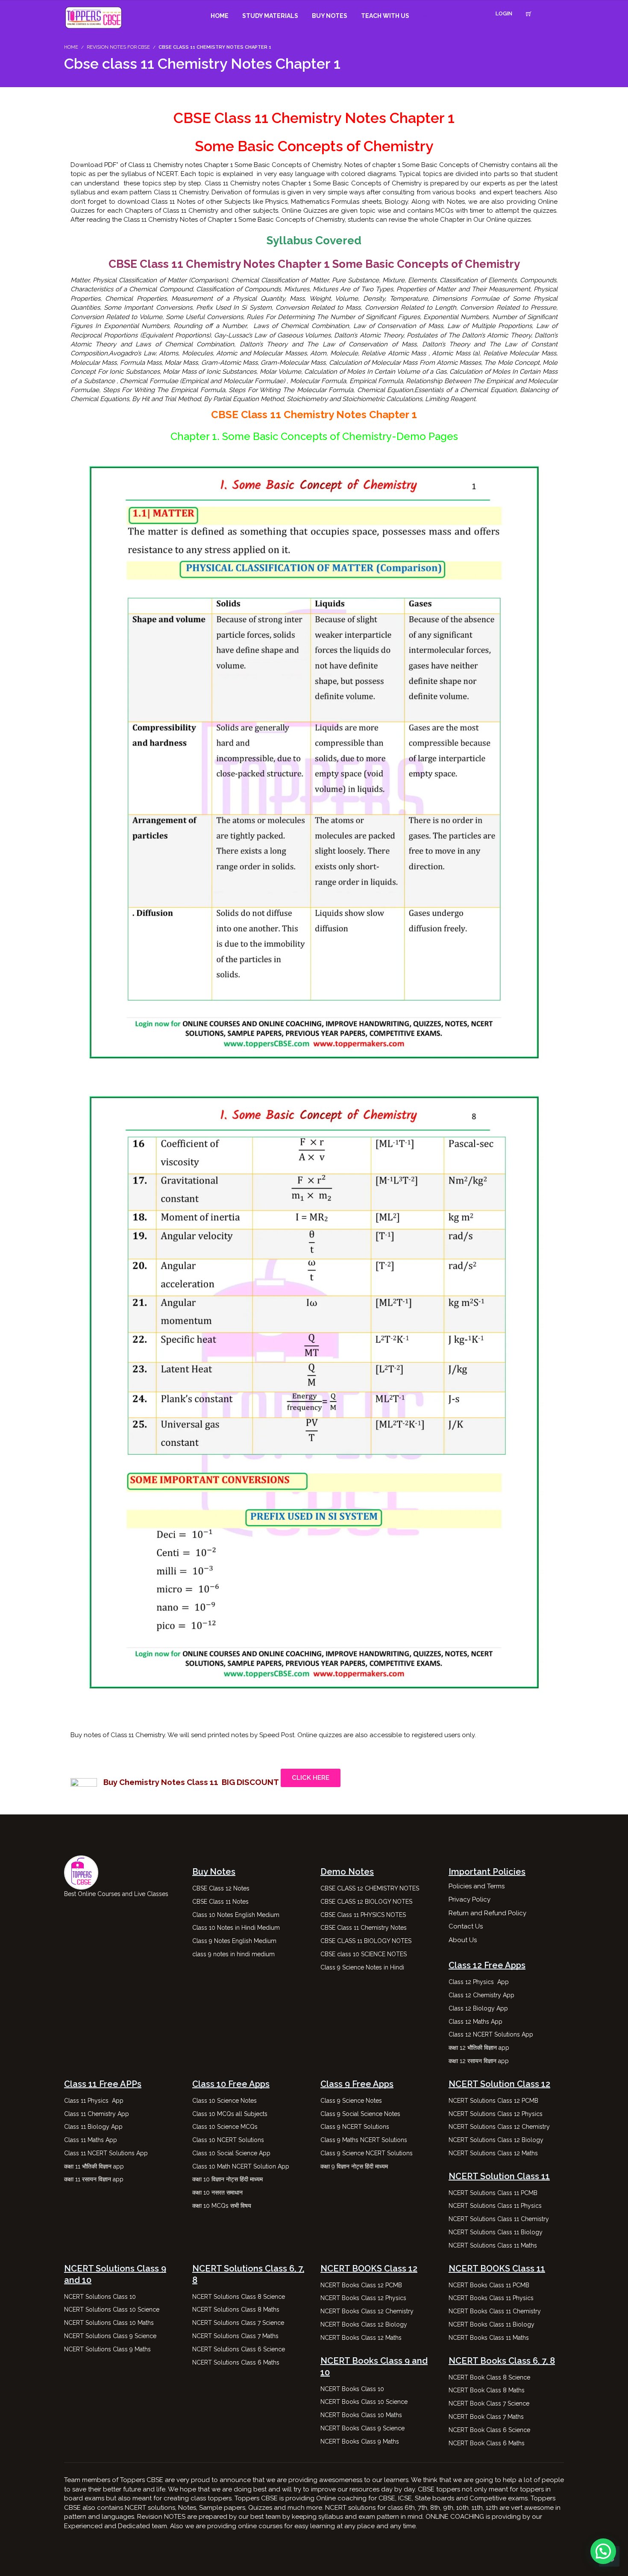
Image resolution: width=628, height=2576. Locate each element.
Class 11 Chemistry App (97, 2114)
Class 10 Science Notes (224, 2101)
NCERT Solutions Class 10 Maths (109, 2323)
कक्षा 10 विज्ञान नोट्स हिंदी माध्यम (228, 2179)
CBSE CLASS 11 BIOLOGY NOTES (366, 1941)
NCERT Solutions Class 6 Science (239, 2349)
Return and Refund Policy (487, 1913)
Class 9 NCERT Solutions (355, 2127)
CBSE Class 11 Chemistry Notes (364, 1928)
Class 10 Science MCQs (225, 2127)
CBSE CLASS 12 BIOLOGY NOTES (366, 1902)
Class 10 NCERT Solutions (228, 2140)
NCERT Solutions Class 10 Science (112, 2309)
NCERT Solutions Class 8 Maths (236, 2309)
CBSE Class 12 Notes (221, 1888)
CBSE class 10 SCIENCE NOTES (364, 1954)
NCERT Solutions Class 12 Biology (496, 2140)
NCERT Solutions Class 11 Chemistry (499, 2219)
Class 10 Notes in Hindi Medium (236, 1928)
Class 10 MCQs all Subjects (230, 2114)
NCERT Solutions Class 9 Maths (107, 2349)
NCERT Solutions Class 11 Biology (496, 2232)
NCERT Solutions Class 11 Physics (495, 2206)
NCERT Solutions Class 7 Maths (235, 2336)
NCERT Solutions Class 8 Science (239, 2297)
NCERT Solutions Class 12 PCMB (493, 2101)
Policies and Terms (477, 1886)
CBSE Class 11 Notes (220, 1902)
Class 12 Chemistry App (481, 1995)
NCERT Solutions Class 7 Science (238, 2323)
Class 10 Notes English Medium (236, 1915)
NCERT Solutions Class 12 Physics (496, 2114)
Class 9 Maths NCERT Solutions (364, 2140)
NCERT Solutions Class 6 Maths (236, 2362)
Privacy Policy (470, 1899)
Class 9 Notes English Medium (234, 1941)
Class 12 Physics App (479, 1982)
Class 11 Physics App (94, 2101)
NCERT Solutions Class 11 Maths (493, 2245)
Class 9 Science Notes (351, 2101)
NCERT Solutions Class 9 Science (110, 2336)
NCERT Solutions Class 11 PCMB (493, 2193)
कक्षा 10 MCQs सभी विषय (222, 2206)
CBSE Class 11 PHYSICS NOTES (363, 1915)
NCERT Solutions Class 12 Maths (493, 2153)
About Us (463, 1940)
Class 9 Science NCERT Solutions (367, 2153)
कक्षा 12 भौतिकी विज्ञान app (479, 2048)
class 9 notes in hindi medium (233, 1954)
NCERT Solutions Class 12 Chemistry (499, 2127)
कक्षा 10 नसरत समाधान (217, 2192)
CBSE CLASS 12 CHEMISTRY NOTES (370, 1888)
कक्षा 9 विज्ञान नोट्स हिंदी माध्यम (355, 2166)
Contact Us (466, 1926)
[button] (603, 2551)
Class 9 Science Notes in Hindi (362, 1967)
